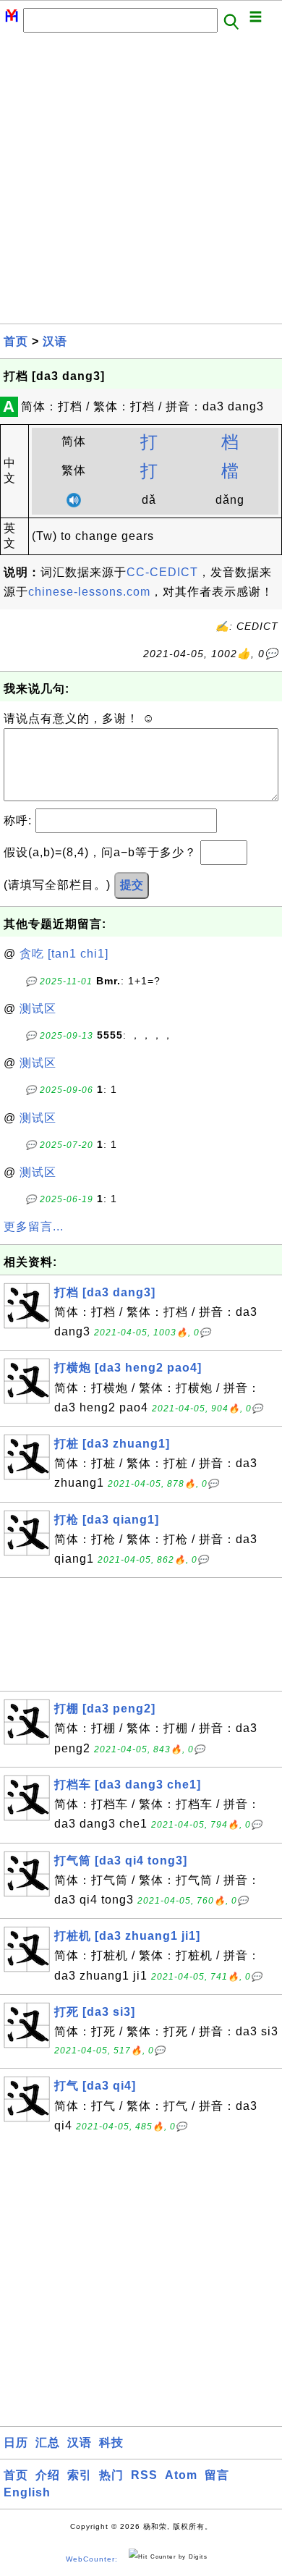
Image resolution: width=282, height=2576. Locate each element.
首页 (16, 341)
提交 (132, 885)
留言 (217, 2475)
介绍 (48, 2475)
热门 (111, 2475)
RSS (144, 2475)
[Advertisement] (141, 182)
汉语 (55, 341)
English (27, 2492)
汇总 (48, 2442)
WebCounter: (92, 2559)
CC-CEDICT (162, 572)
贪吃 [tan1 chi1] (64, 954)
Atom (181, 2475)
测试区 (38, 1009)
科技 (111, 2442)
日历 (16, 2442)
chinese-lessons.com (89, 592)
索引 (80, 2475)
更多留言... (34, 1226)
